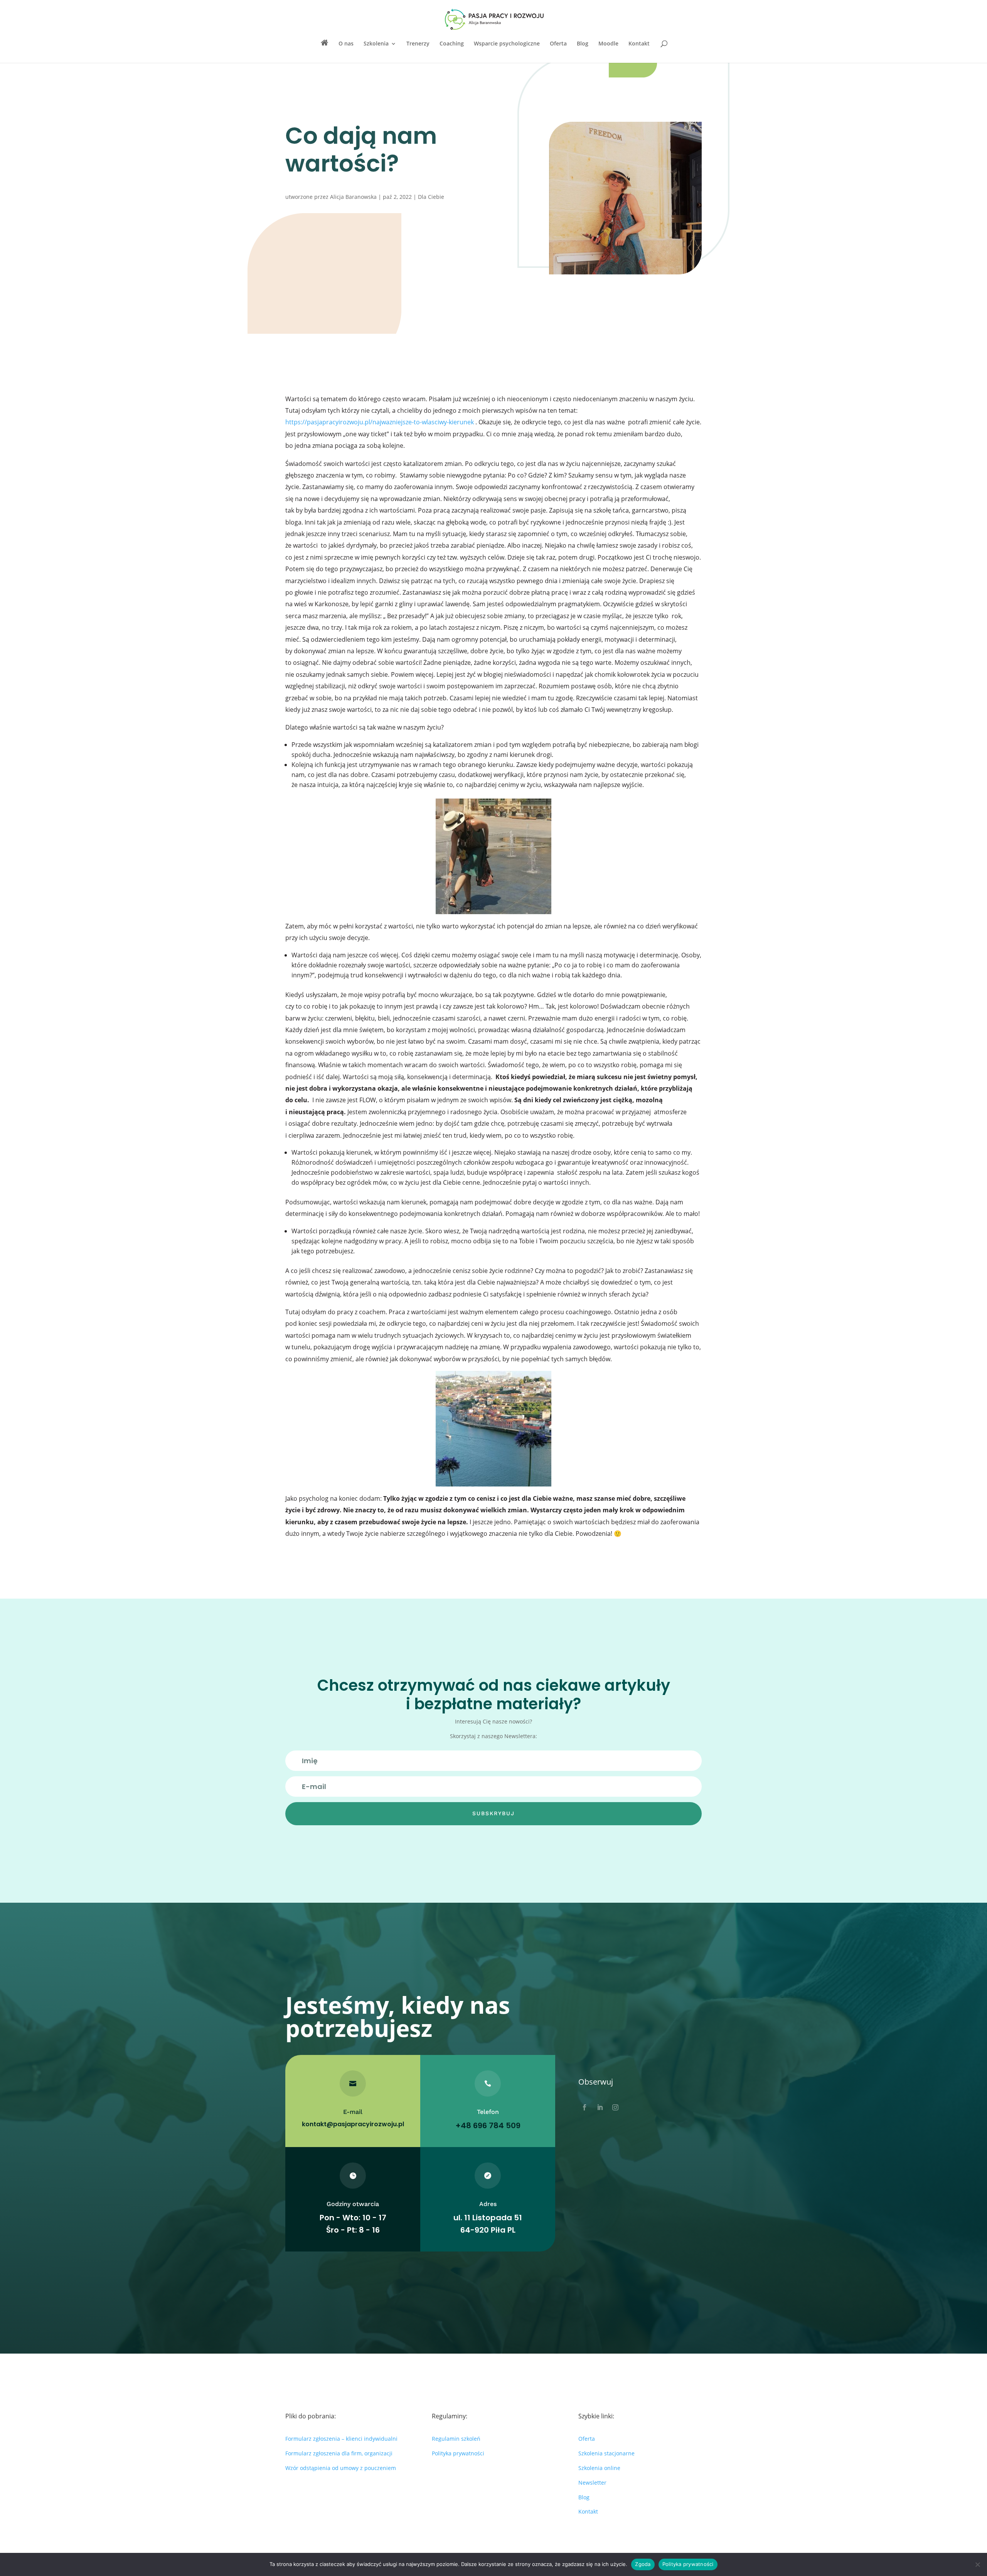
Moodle (608, 44)
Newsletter (592, 2483)
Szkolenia (376, 44)
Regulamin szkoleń (456, 2439)
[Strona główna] (325, 51)
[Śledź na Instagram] (615, 2107)
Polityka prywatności (458, 2453)
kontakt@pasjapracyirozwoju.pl (353, 2124)
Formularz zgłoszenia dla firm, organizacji (339, 2453)
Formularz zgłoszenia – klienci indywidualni (341, 2439)
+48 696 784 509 (488, 2125)
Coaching (452, 44)
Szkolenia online (599, 2468)
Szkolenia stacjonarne (606, 2453)
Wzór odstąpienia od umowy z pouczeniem (341, 2468)
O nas (346, 44)
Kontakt (639, 44)
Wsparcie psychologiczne (507, 44)
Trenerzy (418, 44)
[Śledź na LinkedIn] (600, 2107)
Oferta (558, 44)
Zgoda (643, 2564)
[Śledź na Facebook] (584, 2107)
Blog (583, 44)
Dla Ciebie (431, 197)
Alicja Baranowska (353, 197)
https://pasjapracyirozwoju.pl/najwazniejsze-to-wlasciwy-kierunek (380, 422)
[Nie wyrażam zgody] (977, 2564)
